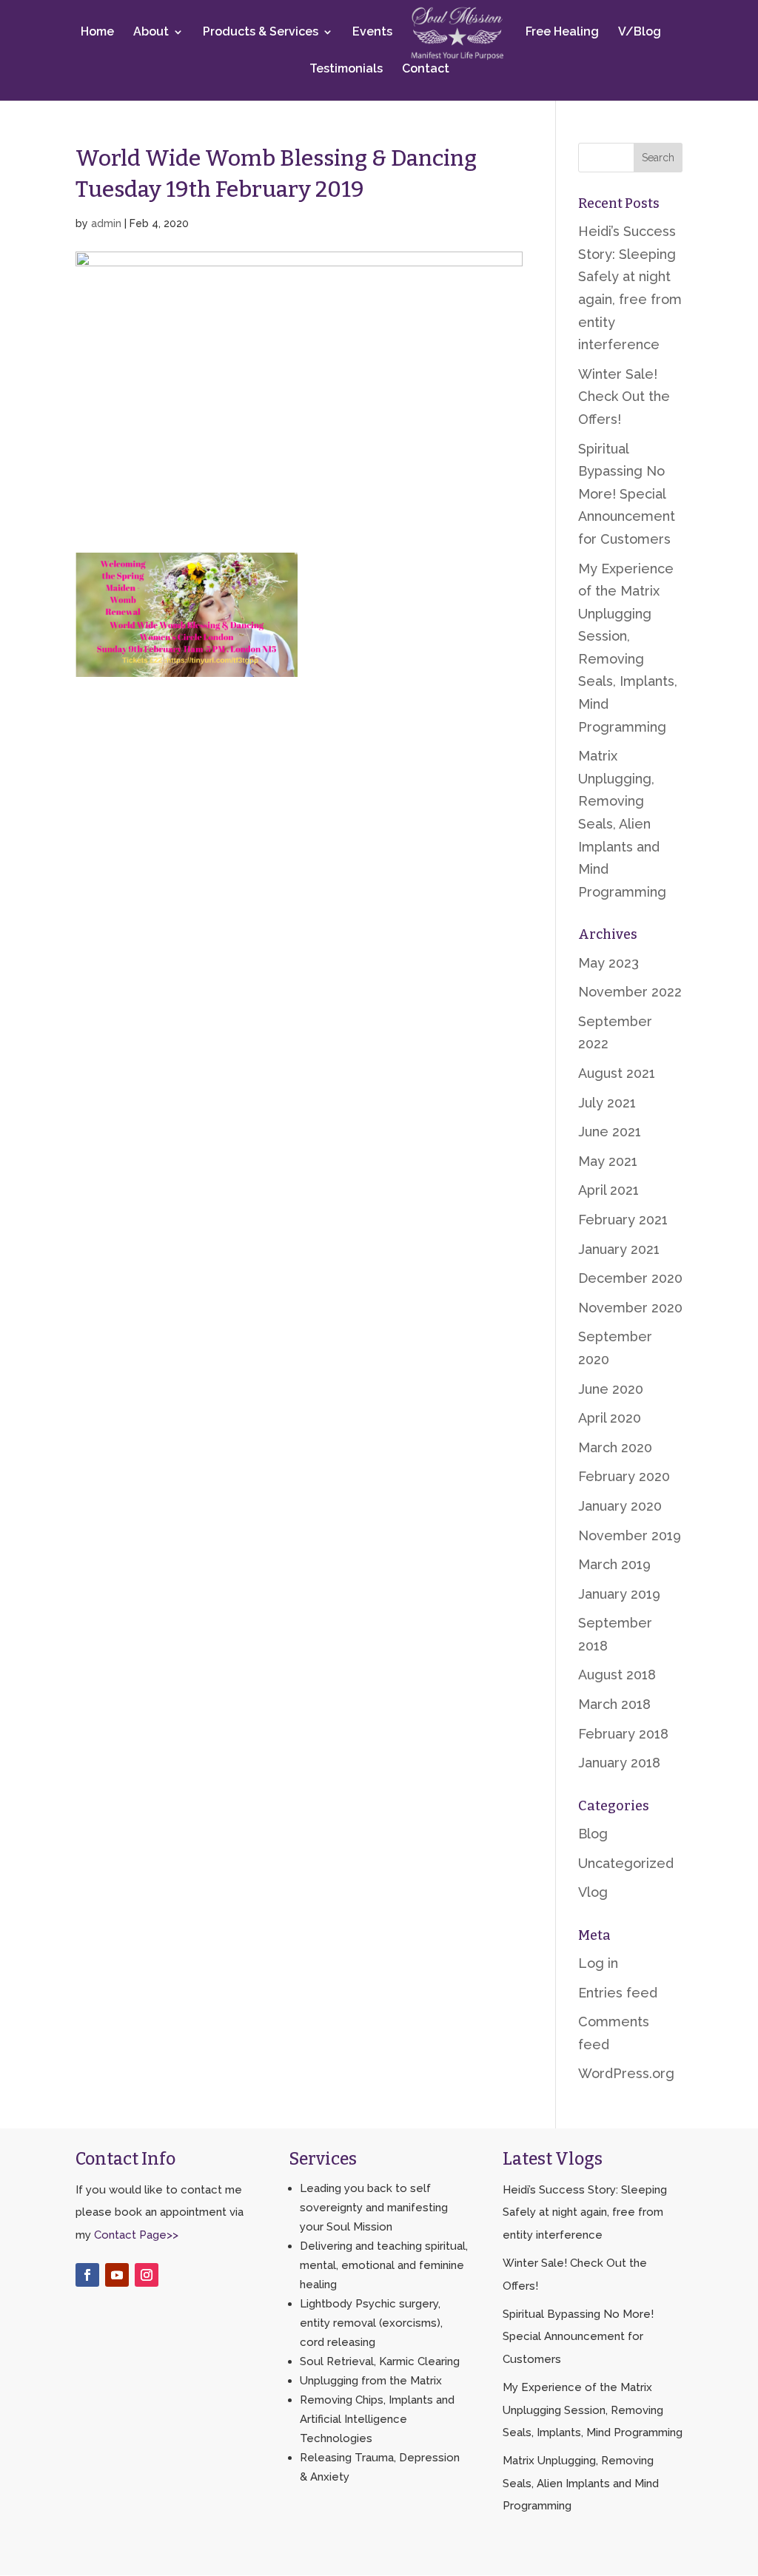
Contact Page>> (136, 2235)
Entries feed (618, 1993)
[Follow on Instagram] (147, 2275)
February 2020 (624, 1476)
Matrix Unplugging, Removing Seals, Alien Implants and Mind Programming (622, 824)
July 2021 (607, 1103)
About (151, 33)
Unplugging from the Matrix (371, 2381)
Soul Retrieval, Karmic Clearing (380, 2361)
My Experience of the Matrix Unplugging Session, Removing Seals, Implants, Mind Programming (593, 2410)
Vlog (593, 1892)
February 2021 (623, 1220)
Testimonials (346, 70)
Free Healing (562, 33)
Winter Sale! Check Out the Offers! (624, 397)
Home (97, 33)
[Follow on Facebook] (87, 2275)
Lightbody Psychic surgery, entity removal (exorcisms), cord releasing (371, 2323)
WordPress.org (626, 2073)
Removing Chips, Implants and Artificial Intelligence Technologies (377, 2419)
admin (106, 223)
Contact (426, 70)
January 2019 (619, 1594)
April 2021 (608, 1190)
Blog (593, 1834)
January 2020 (620, 1506)
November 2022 (630, 992)
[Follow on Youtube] (117, 2275)
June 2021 (610, 1132)
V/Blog (640, 33)
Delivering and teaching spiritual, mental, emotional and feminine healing (384, 2265)
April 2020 (610, 1418)
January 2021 (619, 1249)
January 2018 (619, 1763)
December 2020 (630, 1278)
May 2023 (608, 963)
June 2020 (611, 1389)
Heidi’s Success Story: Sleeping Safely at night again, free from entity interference (585, 2212)
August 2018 (617, 1675)
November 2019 (630, 1535)
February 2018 (623, 1734)
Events (372, 33)
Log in (598, 1963)
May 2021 (608, 1161)
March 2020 (615, 1447)
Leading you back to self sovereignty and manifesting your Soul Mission (374, 2208)
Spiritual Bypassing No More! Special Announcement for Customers (627, 494)
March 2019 (614, 1564)
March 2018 (614, 1704)
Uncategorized (626, 1863)
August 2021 (617, 1073)
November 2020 (630, 1308)
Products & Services (261, 33)
